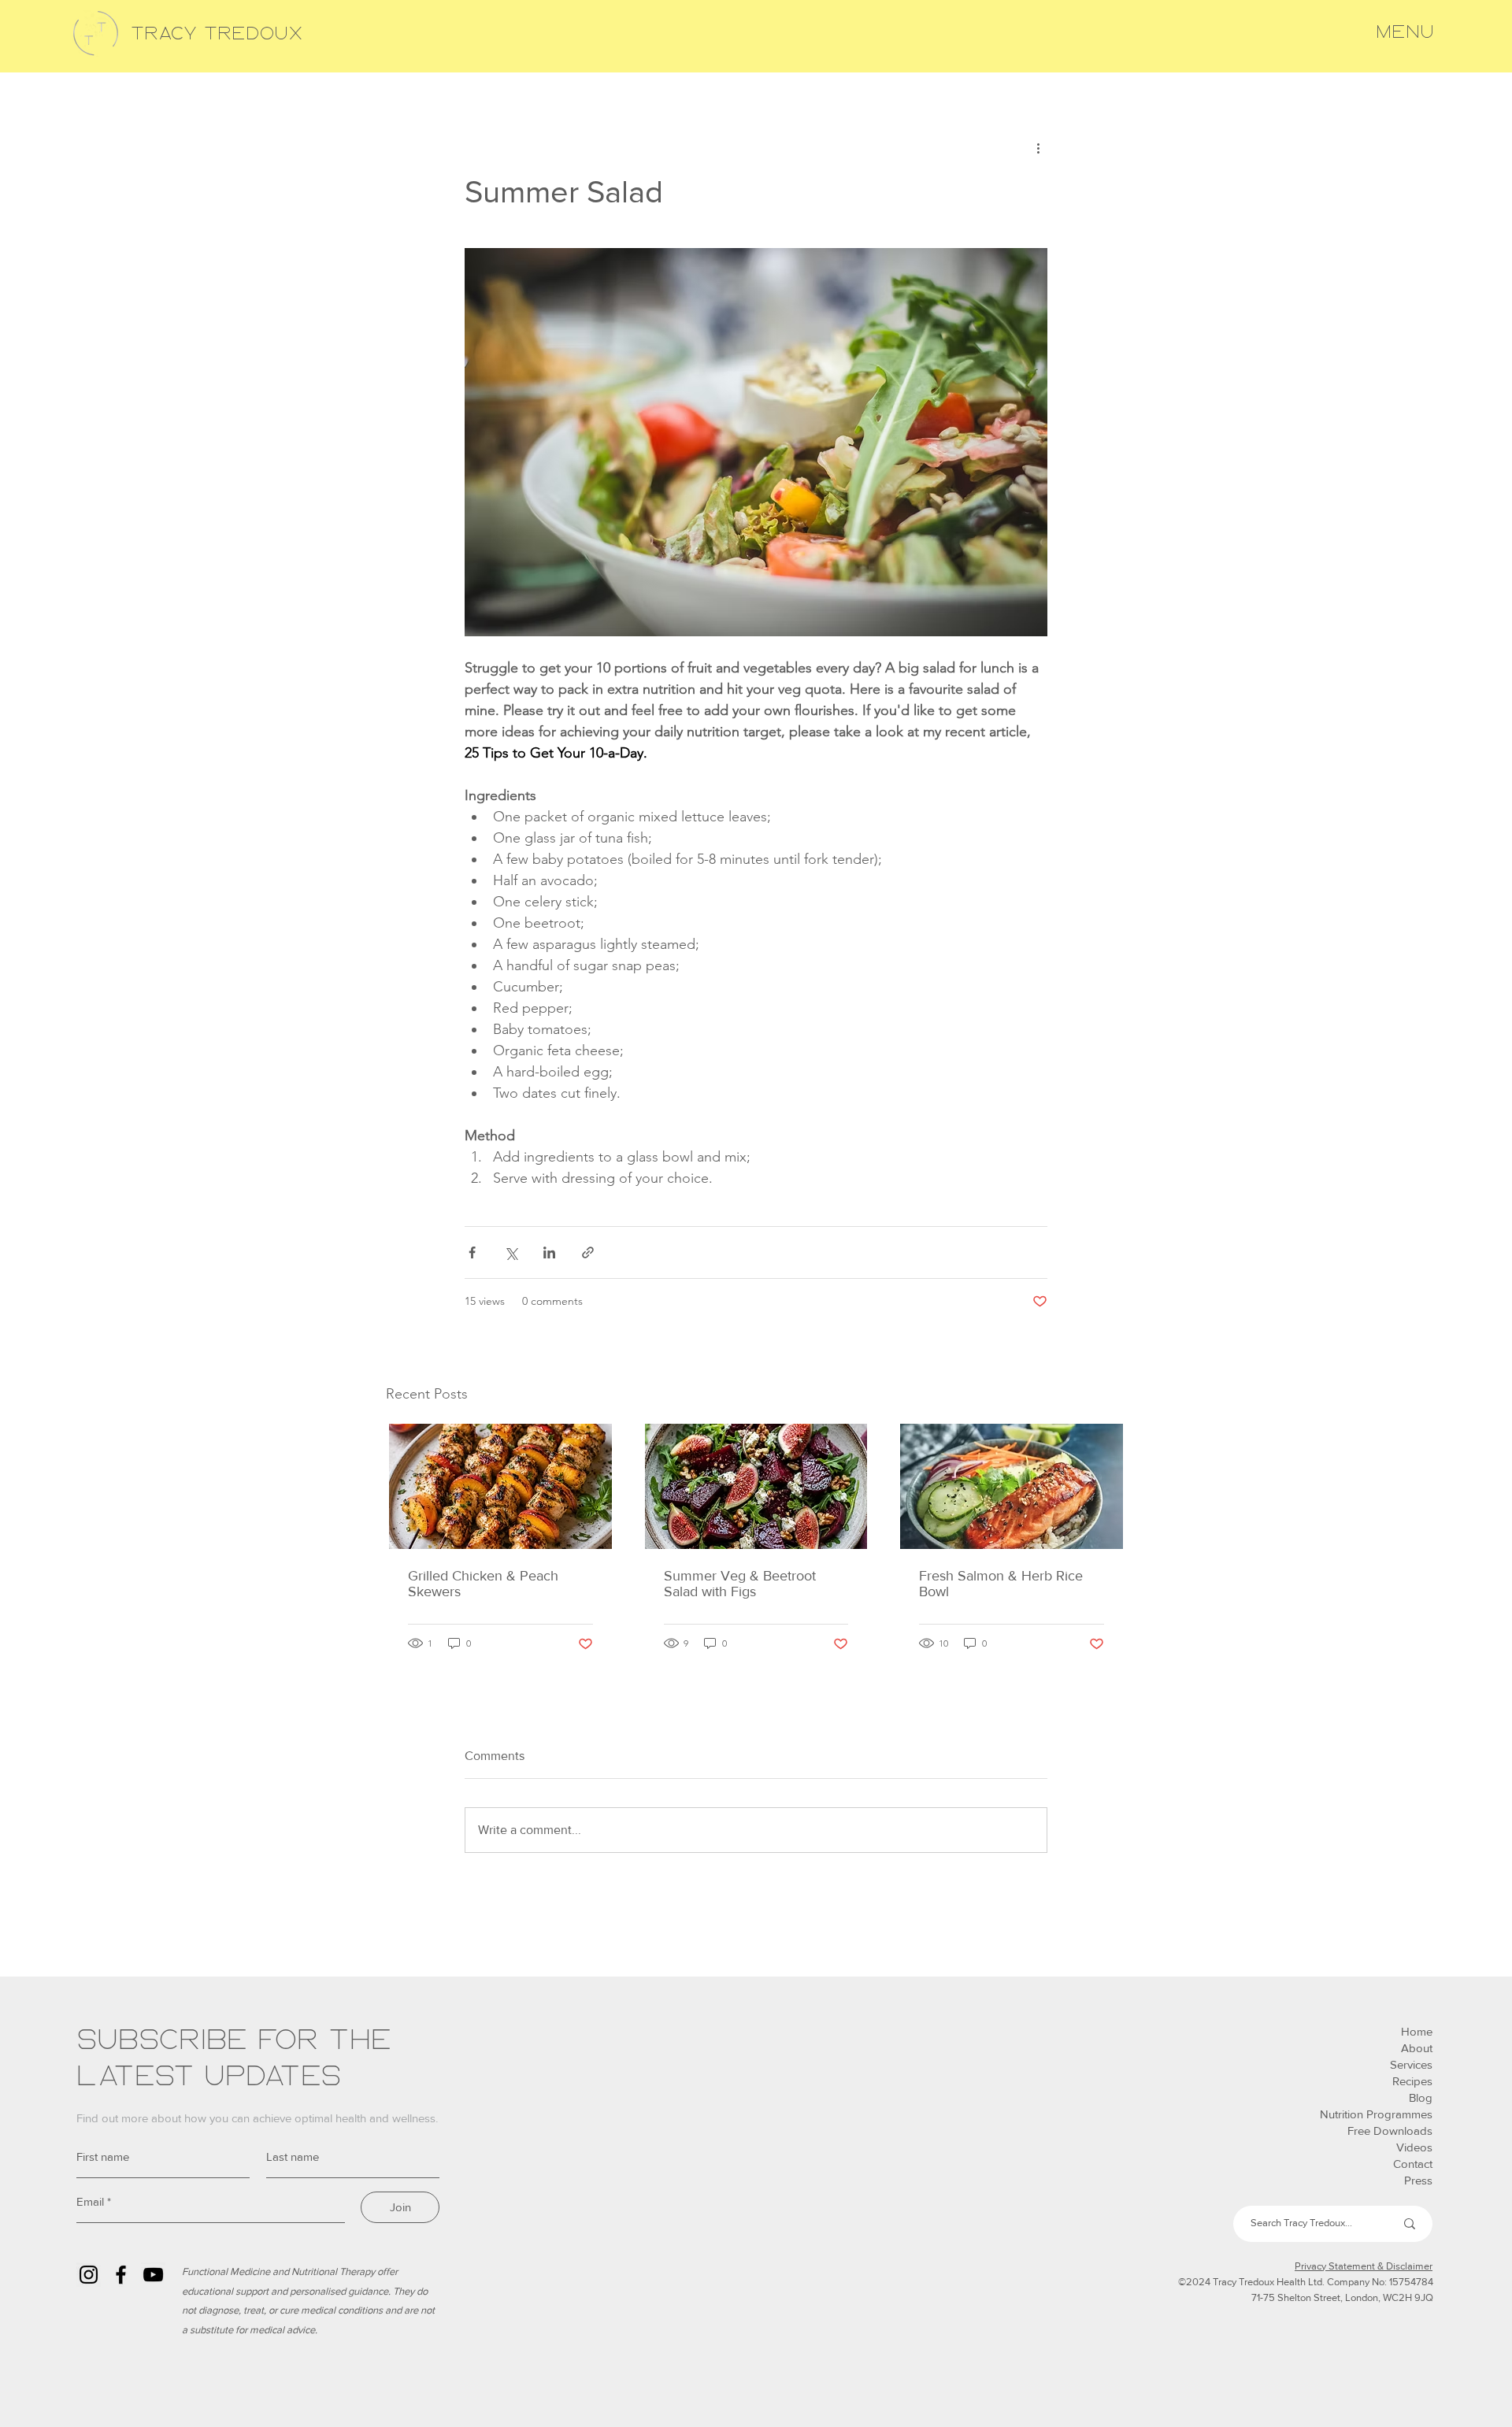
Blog (1421, 2097)
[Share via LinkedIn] (549, 1252)
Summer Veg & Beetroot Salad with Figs (740, 1584)
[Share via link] (588, 1252)
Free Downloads (1390, 2131)
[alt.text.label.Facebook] (121, 2275)
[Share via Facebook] (472, 1252)
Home (1417, 2031)
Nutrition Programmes (1376, 2114)
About (1417, 2048)
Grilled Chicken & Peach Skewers (483, 1584)
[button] (1405, 32)
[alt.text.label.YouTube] (153, 2275)
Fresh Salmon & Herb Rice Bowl (1001, 1584)
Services (1411, 2064)
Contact (1413, 2164)
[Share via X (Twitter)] (511, 1252)
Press (1418, 2180)
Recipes (1412, 2081)
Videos (1414, 2147)
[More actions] (1038, 148)
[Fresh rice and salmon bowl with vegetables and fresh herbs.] (1012, 1486)
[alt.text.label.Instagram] (89, 2275)
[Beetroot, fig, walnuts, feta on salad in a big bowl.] (756, 1486)
